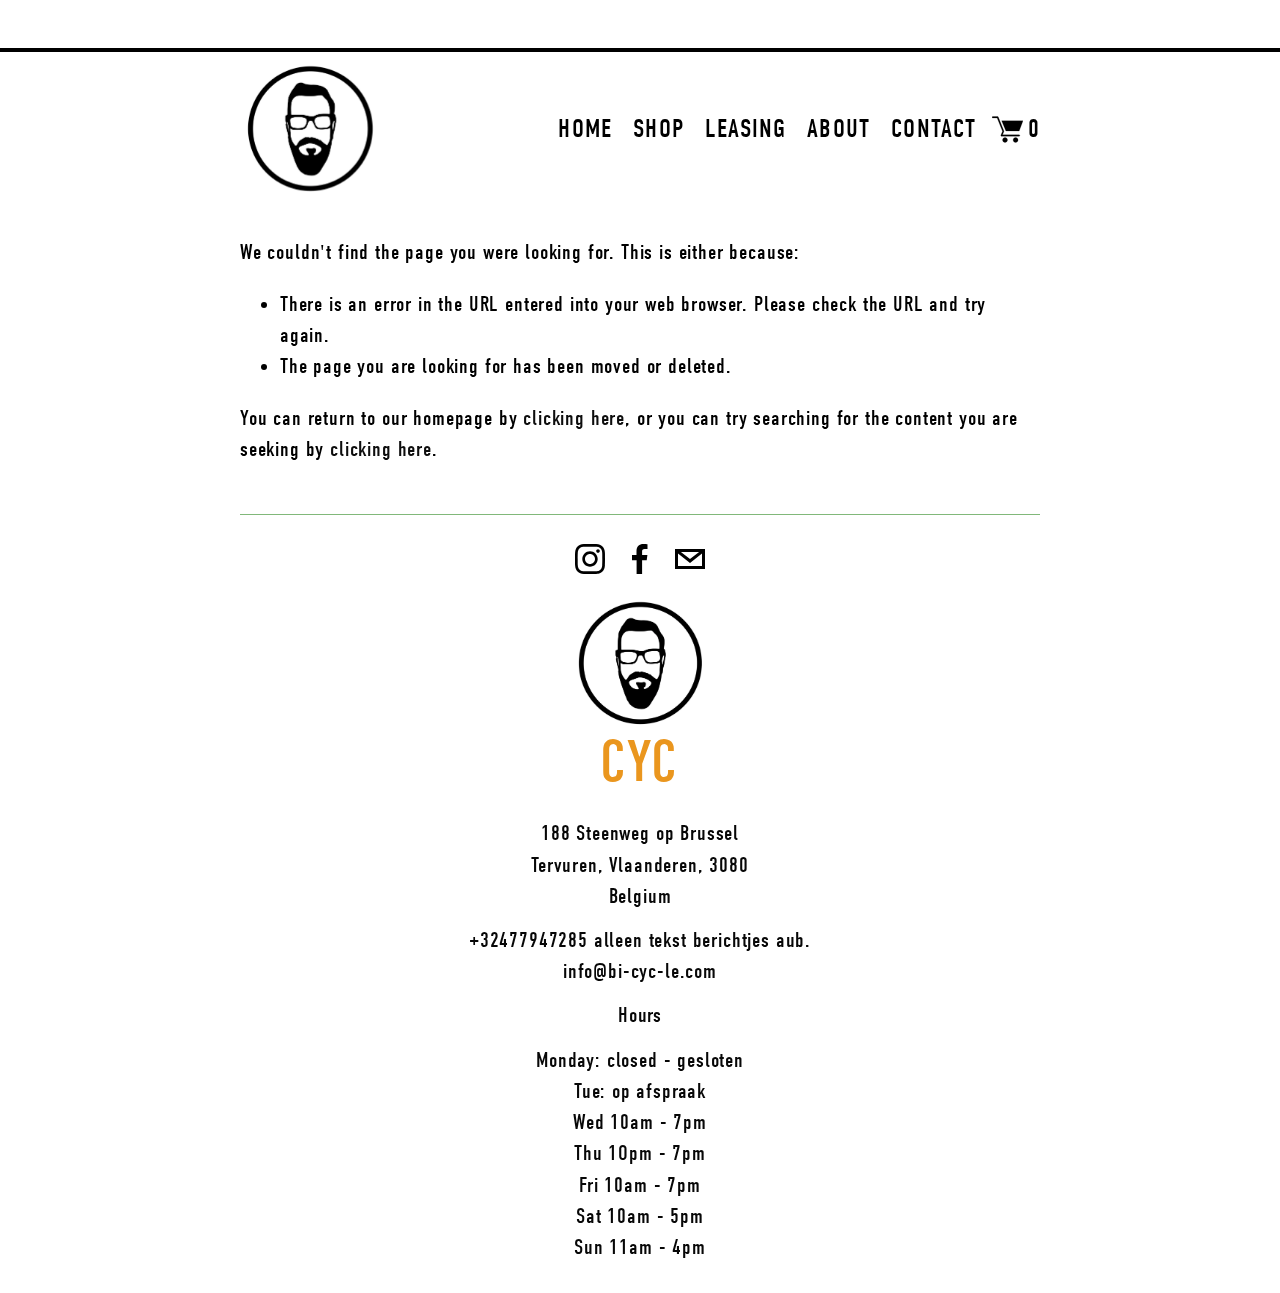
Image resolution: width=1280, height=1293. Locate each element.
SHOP (658, 129)
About (839, 129)
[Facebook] (640, 559)
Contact (933, 129)
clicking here (574, 418)
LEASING (746, 129)
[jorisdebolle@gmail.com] (690, 559)
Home (585, 129)
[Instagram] (590, 559)
